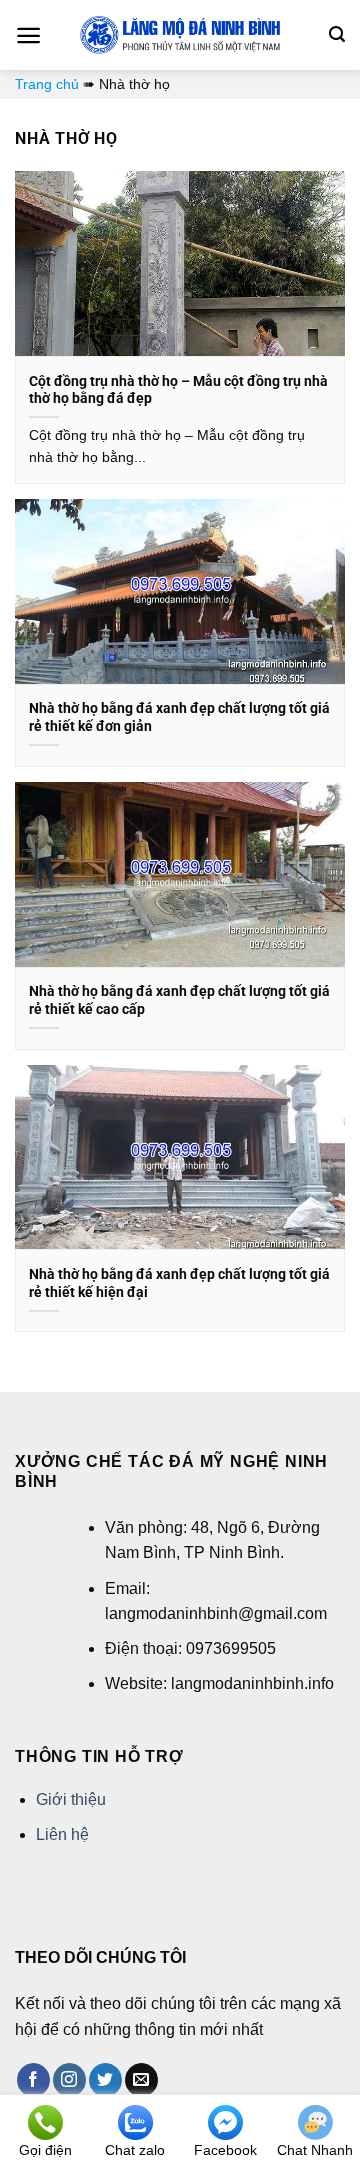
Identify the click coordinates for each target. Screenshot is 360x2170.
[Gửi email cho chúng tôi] (141, 2080)
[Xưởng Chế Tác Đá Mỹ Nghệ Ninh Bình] (180, 35)
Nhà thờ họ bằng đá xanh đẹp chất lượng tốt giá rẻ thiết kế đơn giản (179, 717)
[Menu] (28, 35)
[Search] (337, 34)
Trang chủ (47, 84)
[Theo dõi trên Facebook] (33, 2080)
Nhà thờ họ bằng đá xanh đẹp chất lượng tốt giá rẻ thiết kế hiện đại (179, 1283)
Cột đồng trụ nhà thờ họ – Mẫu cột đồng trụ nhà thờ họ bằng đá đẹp (178, 390)
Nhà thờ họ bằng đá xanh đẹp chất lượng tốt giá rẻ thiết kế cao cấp (179, 1000)
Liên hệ (62, 1834)
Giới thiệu (71, 1799)
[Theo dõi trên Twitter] (105, 2080)
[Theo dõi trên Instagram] (69, 2080)
